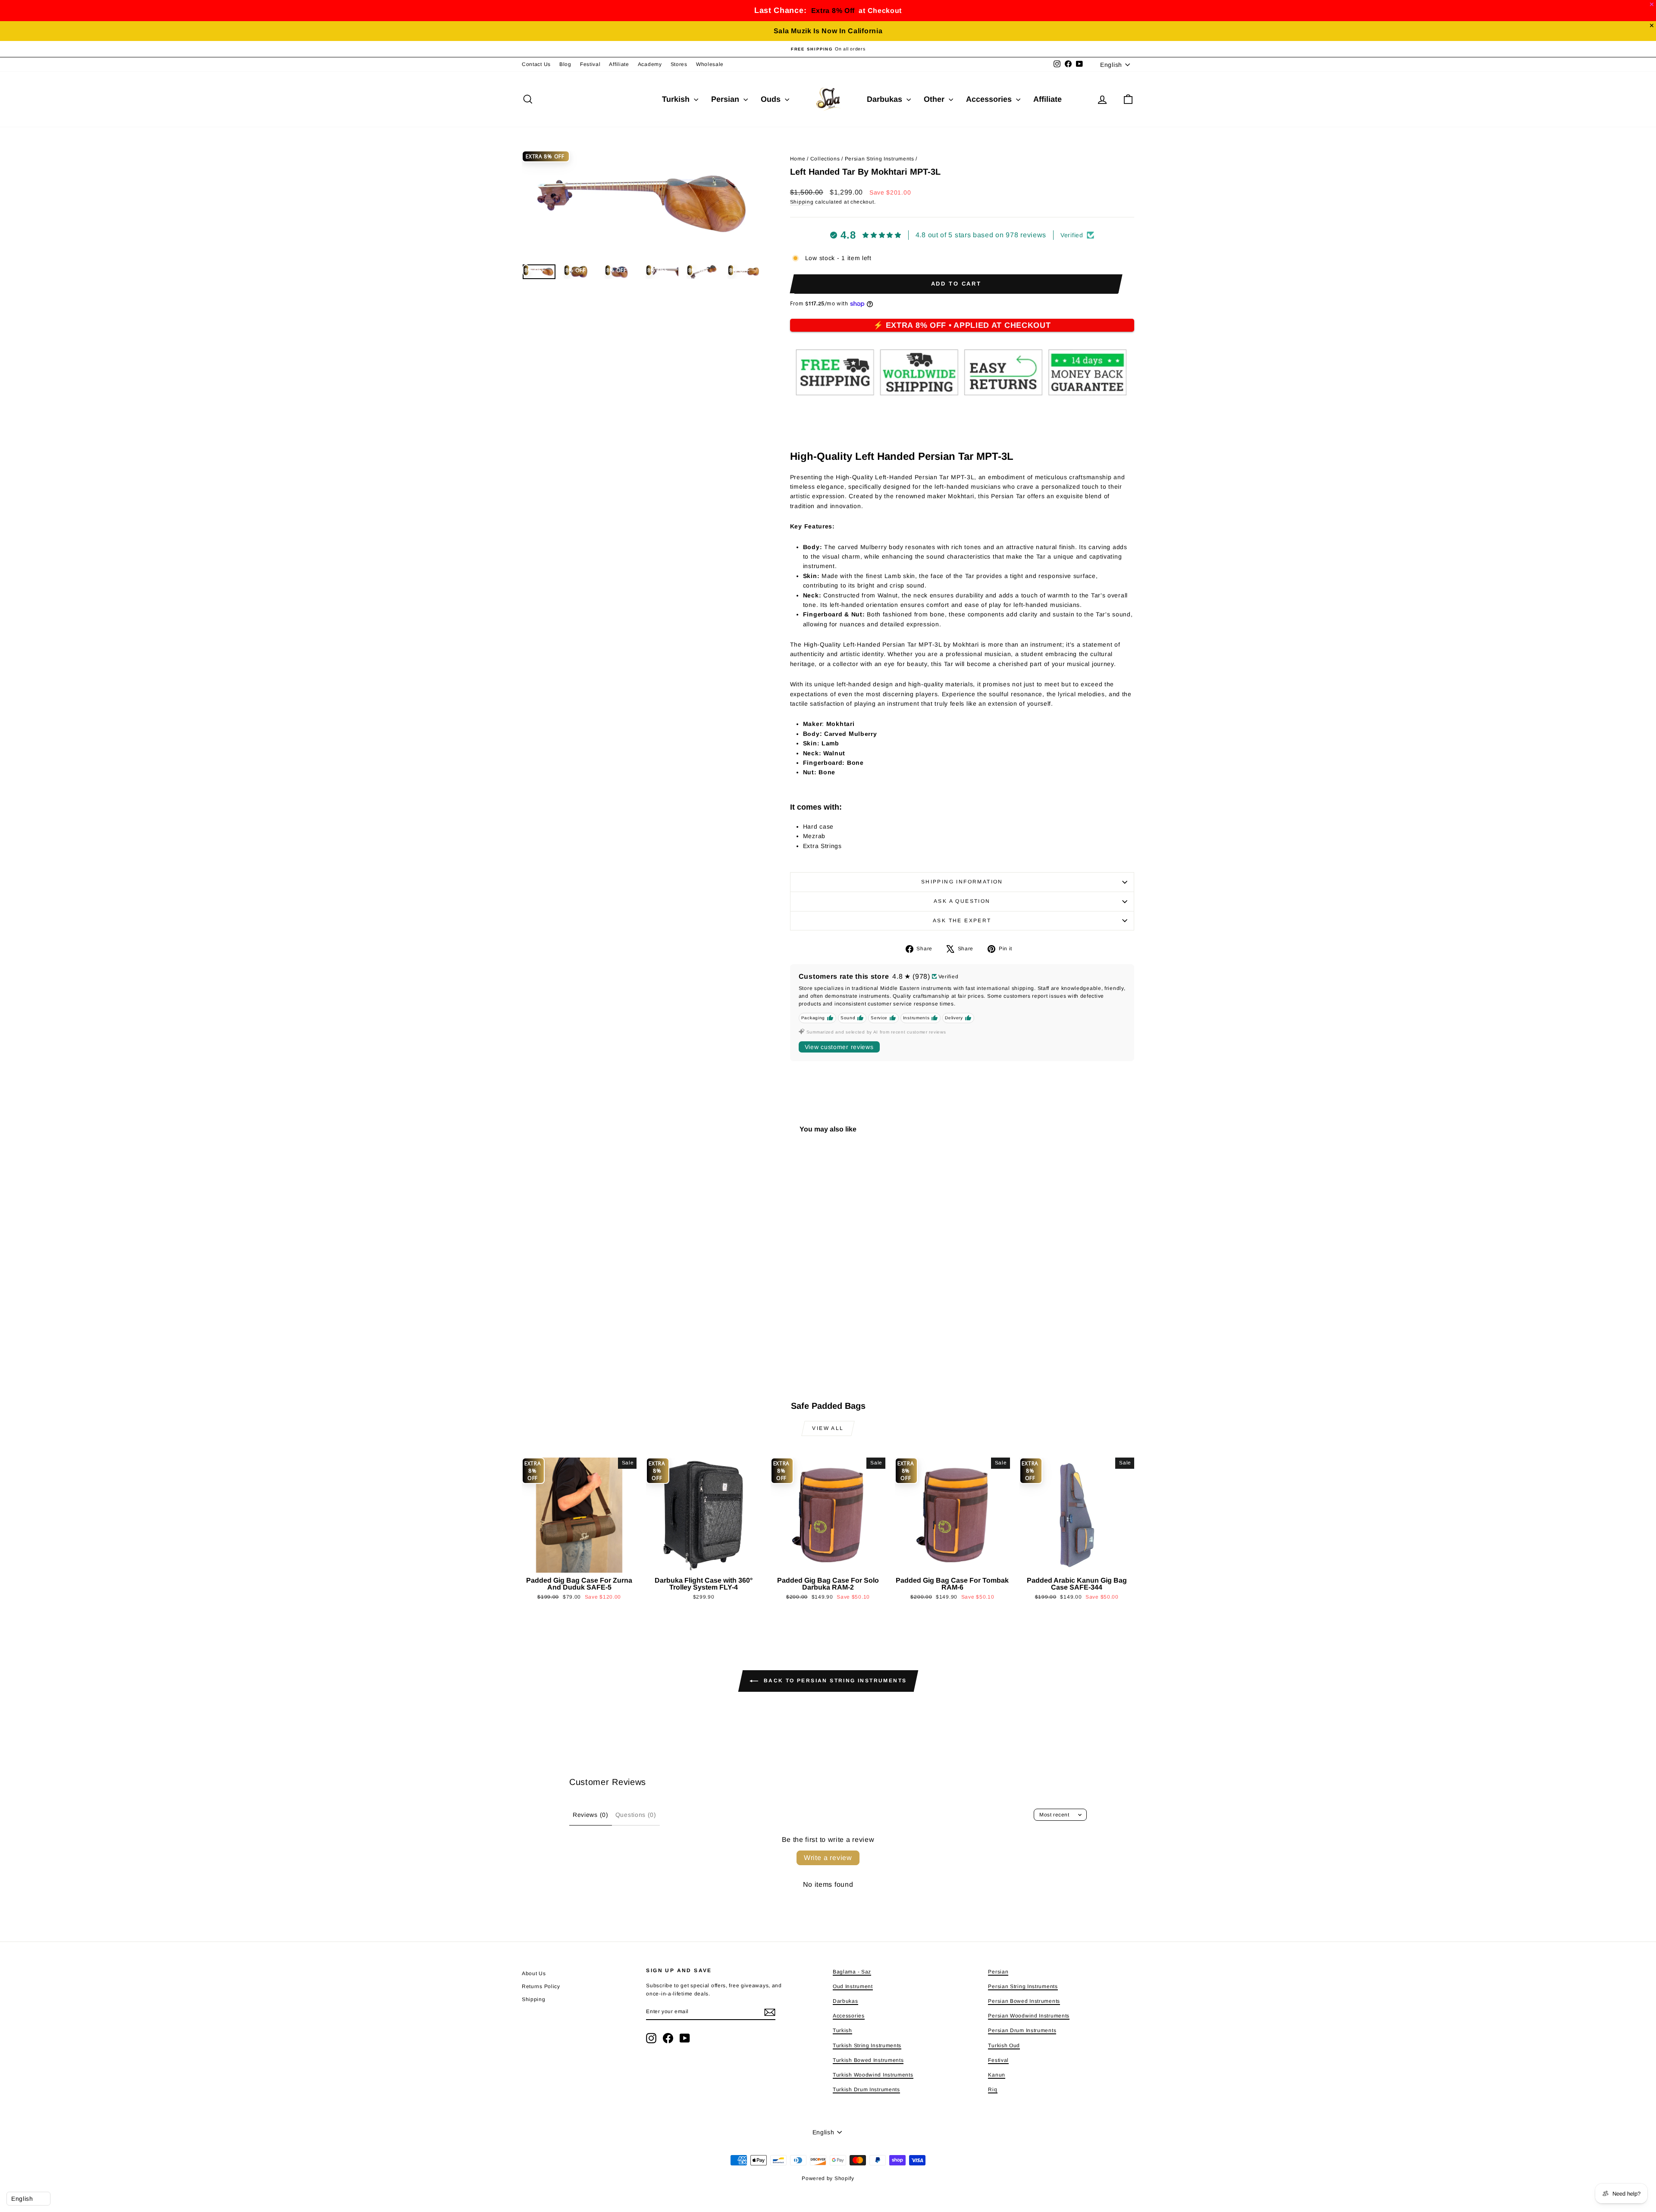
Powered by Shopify (828, 2178)
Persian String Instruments (880, 159)
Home (798, 159)
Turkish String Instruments (867, 2045)
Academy (650, 64)
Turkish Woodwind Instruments (873, 2075)
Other (935, 99)
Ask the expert (962, 921)
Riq (993, 2089)
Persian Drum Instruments (1022, 2030)
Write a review (828, 1858)
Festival (590, 64)
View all (828, 1428)
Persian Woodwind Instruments (1029, 2016)
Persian (726, 99)
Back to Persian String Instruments (834, 1681)
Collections (825, 159)
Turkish (677, 99)
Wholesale (710, 64)
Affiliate (619, 64)
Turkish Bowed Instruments (868, 2060)
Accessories (990, 99)
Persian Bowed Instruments (1024, 2001)
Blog (565, 64)
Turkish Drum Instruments (866, 2089)
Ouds (772, 99)
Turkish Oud (1004, 2045)
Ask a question (962, 901)
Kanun (997, 2075)
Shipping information (962, 882)
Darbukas (886, 99)
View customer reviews (839, 1047)
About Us (534, 1973)
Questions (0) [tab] (636, 1815)
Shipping (802, 202)
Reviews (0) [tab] (591, 1815)
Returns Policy (541, 1986)
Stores (679, 64)
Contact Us (536, 64)
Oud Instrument (853, 1986)
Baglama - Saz (852, 1972)
